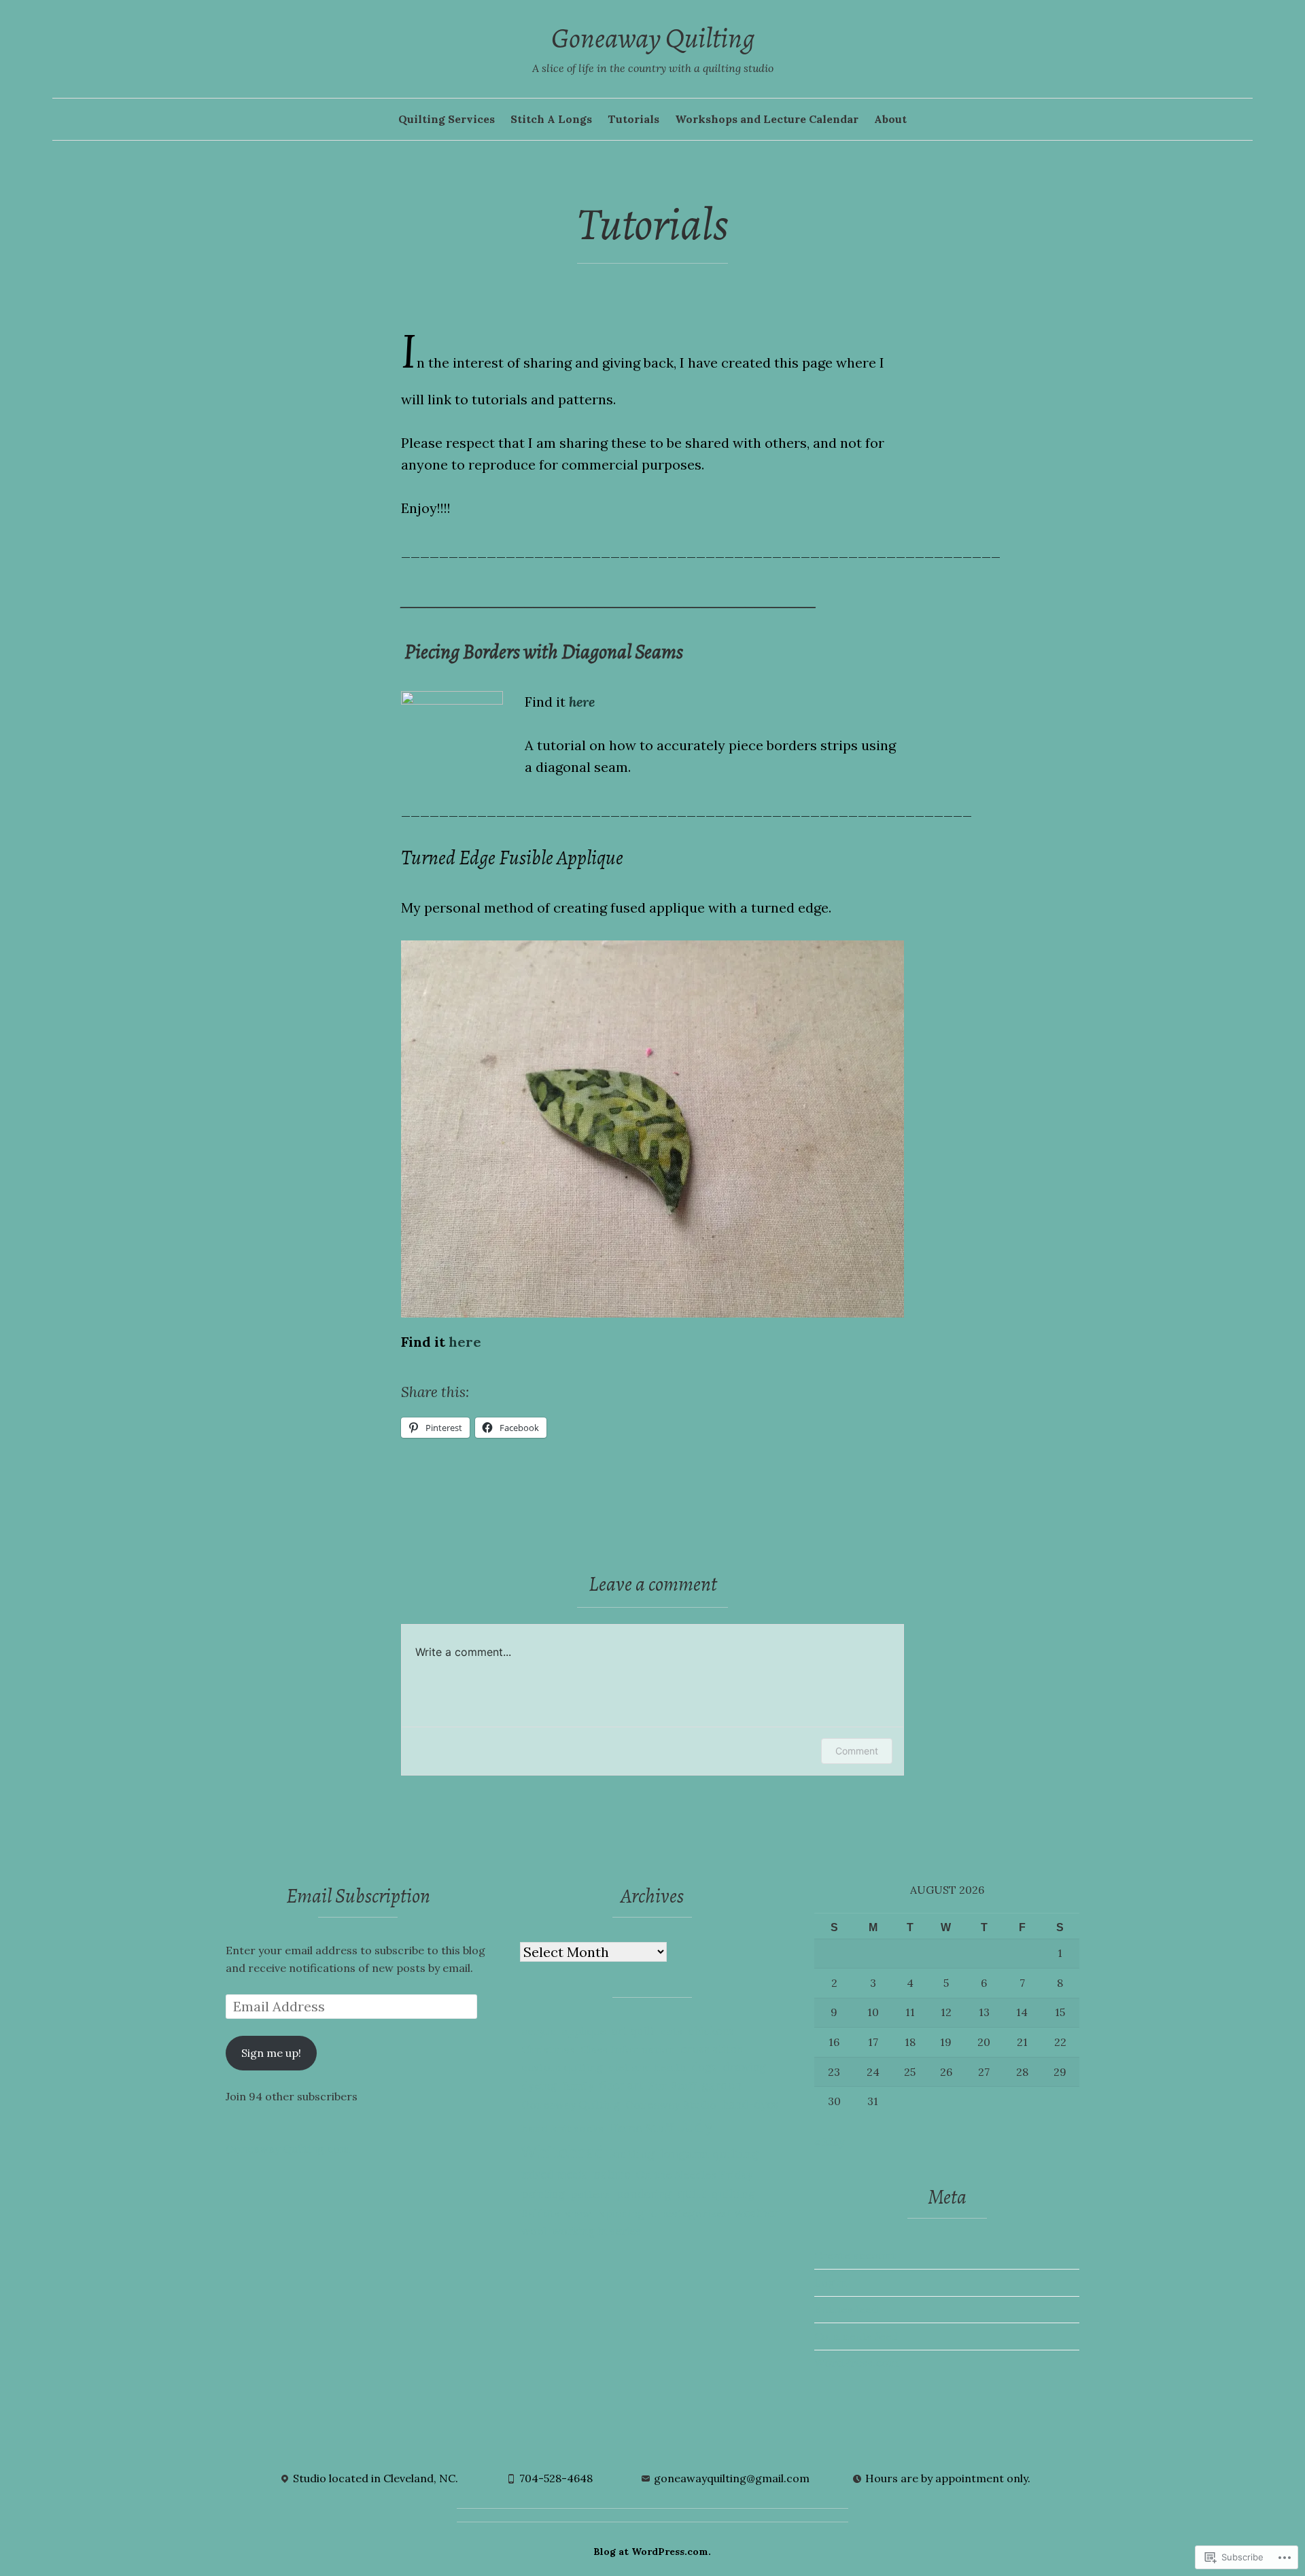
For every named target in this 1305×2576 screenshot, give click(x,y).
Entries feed (846, 2309)
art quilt (633, 2031)
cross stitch (712, 2049)
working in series (596, 2231)
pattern (591, 2194)
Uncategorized (690, 2213)
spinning (622, 2213)
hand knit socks (562, 2128)
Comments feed (856, 2336)
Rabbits (540, 2213)
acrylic (539, 2031)
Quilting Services (447, 119)
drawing (744, 2067)
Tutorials (633, 119)
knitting (632, 2154)
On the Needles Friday (694, 2174)
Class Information (628, 2049)
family (578, 2085)
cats (671, 2031)
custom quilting (562, 2067)
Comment (857, 1751)
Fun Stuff (672, 2085)
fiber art (621, 2085)
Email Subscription (358, 1896)
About (890, 119)
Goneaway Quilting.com (288, 2149)
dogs (704, 2067)
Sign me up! (271, 2053)
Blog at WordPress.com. (652, 2552)
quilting (733, 2194)
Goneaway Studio (671, 2104)
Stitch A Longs (551, 119)
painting (543, 2194)
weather (757, 2213)
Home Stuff (641, 2128)
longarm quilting (709, 2154)
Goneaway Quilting (653, 38)
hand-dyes (750, 2104)
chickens (711, 2031)
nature (612, 2174)
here (582, 702)
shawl (579, 2213)
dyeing (539, 2085)
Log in (831, 2282)
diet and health (647, 2067)
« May (829, 2142)
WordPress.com (856, 2363)
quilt (692, 2194)
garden (722, 2085)
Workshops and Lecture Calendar (767, 119)
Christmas (548, 2049)
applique (584, 2031)
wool (534, 2231)
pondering (644, 2194)
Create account (855, 2255)
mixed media (555, 2174)
